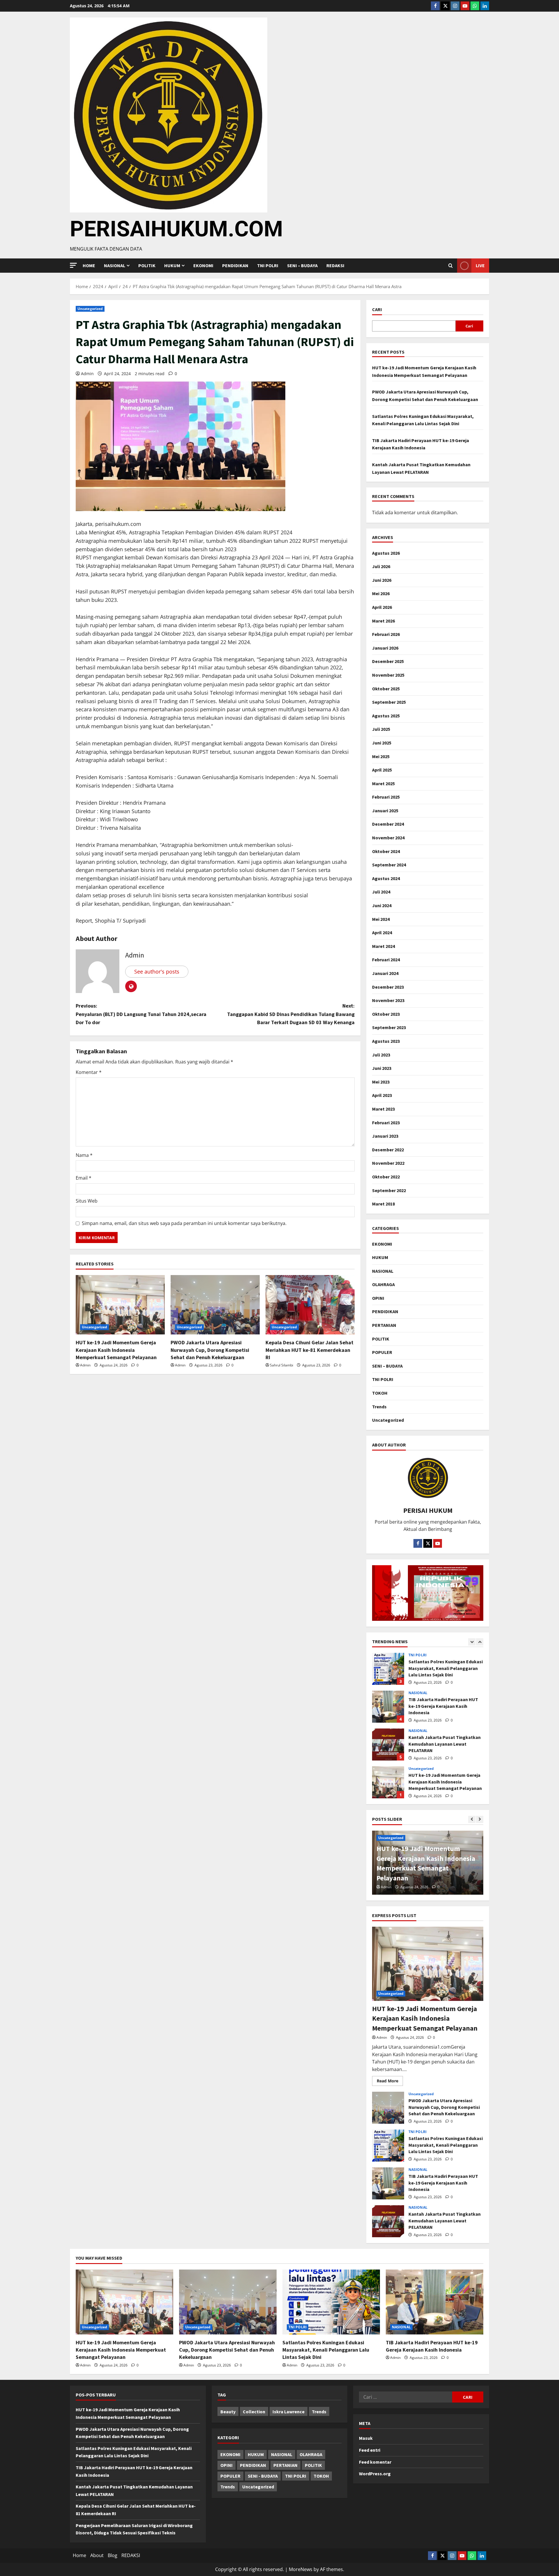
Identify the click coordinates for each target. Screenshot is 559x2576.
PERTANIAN (384, 1325)
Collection (254, 2412)
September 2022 (389, 1190)
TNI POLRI (268, 265)
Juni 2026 (382, 580)
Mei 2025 (381, 756)
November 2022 (388, 1163)
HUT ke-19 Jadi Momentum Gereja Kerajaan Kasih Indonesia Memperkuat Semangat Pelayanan (116, 1350)
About (97, 2555)
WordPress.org (375, 2474)
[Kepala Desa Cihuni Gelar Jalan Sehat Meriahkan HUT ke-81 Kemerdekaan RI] (310, 1305)
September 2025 (389, 702)
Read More (390, 2080)
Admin (87, 374)
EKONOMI (203, 265)
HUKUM (172, 265)
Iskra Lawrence (289, 2412)
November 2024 (388, 838)
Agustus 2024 (386, 878)
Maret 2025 (383, 783)
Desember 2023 (388, 987)
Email (84, 1178)
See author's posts (157, 971)
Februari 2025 (386, 797)
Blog (113, 2555)
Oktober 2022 (386, 1177)
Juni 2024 (382, 905)
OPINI (378, 1298)
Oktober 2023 (386, 1014)
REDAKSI (335, 265)
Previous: (141, 1014)
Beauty (228, 2412)
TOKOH (380, 1393)
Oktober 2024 (386, 851)
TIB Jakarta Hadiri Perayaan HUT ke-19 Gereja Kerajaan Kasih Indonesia (388, 1669)
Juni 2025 (382, 743)
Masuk (366, 2438)
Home (89, 265)
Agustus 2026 (386, 553)
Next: (291, 1014)
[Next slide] (480, 1642)
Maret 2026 (383, 621)
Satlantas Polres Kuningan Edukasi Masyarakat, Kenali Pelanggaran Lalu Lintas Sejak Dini (388, 2146)
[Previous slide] (472, 1642)
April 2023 (382, 1095)
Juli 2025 (381, 729)
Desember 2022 (388, 1150)
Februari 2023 (386, 1123)
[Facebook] (435, 6)
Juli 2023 (381, 1055)
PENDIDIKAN (235, 265)
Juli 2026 (381, 566)
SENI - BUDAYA (263, 2476)
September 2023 (389, 1027)
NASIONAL (383, 1271)
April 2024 (382, 932)
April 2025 (382, 770)
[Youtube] (465, 6)
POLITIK (147, 265)
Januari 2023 (385, 1136)
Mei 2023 (381, 1082)
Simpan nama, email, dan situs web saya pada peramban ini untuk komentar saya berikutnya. (184, 1223)
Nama (84, 1155)
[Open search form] (451, 266)
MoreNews (301, 2569)
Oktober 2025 (386, 689)
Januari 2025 (385, 811)
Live (480, 265)
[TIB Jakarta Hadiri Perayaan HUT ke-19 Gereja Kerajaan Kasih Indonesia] (435, 2302)
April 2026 (382, 607)
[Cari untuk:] (406, 2397)
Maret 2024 (383, 946)
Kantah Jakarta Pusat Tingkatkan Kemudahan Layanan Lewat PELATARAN (388, 1707)
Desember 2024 (388, 824)
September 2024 (389, 865)
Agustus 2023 (386, 1041)
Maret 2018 (383, 1204)
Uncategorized (90, 309)
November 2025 (388, 675)
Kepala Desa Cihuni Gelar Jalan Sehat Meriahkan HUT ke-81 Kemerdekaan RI (309, 1350)
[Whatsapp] (475, 6)
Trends (379, 1407)
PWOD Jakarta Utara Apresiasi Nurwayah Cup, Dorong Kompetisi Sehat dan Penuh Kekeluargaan (210, 1350)
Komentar (89, 1072)
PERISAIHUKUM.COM (176, 229)
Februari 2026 (386, 634)
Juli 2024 (381, 892)
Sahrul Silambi (282, 1365)
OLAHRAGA (383, 1284)
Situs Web (87, 1201)
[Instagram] (455, 6)
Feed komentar (375, 2462)
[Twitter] (445, 6)
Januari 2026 (385, 648)
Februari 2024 (386, 960)
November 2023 (388, 1000)
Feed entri (370, 2450)
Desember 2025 (388, 661)
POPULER (382, 1352)
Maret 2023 (383, 1109)
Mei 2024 (381, 919)
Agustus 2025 (386, 716)
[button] (73, 265)
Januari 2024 (385, 973)
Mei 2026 (381, 593)
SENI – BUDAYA (302, 265)
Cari (377, 309)
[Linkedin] (485, 6)
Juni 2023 (382, 1068)
